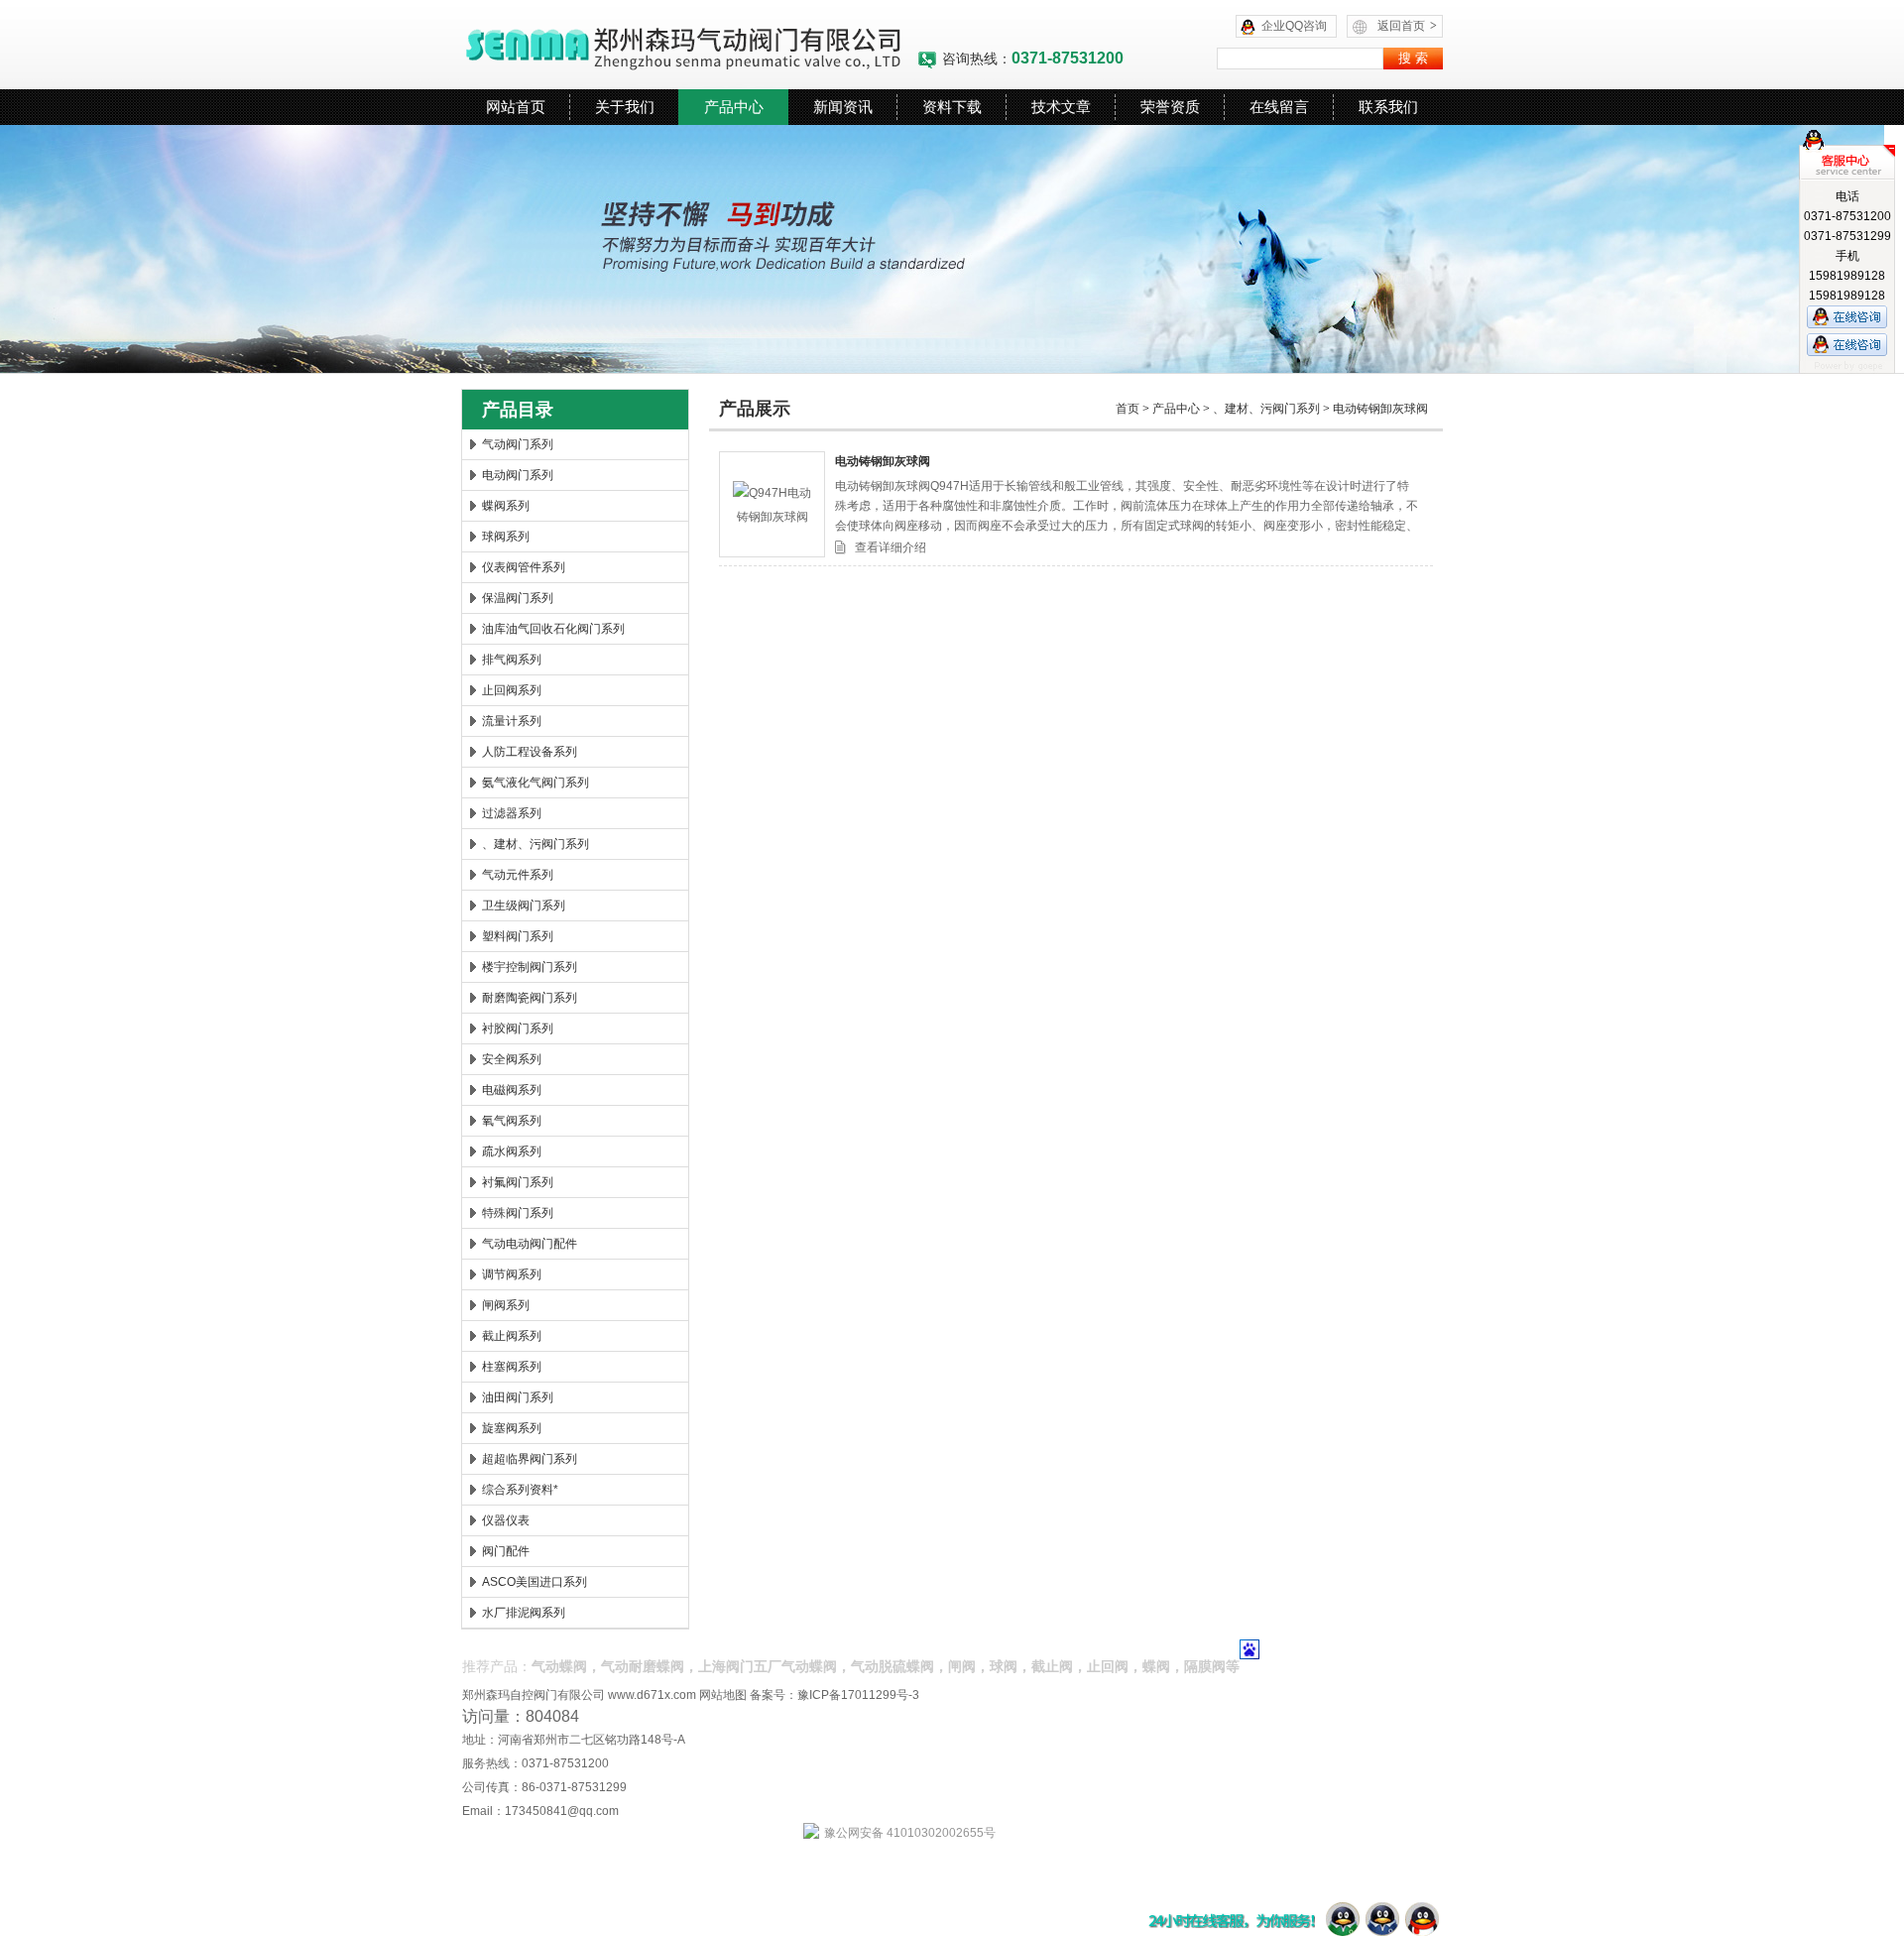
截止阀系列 (512, 1336)
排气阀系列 (512, 660)
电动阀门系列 (518, 475)
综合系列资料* (520, 1490)
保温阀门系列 (518, 598)
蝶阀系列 (506, 506)
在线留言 (1279, 107)
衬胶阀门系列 (518, 1028)
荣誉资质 (1170, 107)
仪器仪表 (506, 1520)
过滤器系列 (512, 813)
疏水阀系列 (512, 1151)
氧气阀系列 (512, 1121)
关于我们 (625, 107)
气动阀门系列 (518, 444)
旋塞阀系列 (512, 1428)
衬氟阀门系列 (518, 1182)
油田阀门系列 (518, 1397)
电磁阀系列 (512, 1090)
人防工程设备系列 (530, 752)
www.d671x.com (652, 1695)
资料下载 (952, 107)
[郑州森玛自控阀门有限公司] (689, 45)
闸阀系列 (506, 1305)
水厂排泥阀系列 (524, 1613)
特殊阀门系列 (518, 1213)
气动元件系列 (518, 875)
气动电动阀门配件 (530, 1244)
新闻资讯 (843, 107)
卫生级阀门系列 (524, 906)
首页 (1128, 409)
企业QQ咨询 (1294, 26)
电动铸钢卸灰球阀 (1380, 409)
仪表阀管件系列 (524, 567)
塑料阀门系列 (518, 936)
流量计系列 (512, 721)
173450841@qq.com (562, 1811)
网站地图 (723, 1695)
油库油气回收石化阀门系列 (553, 629)
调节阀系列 (512, 1274)
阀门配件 (506, 1551)
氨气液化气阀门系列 (535, 783)
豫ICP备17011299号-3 (858, 1695)
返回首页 (1407, 26)
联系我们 (1388, 107)
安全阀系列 (512, 1059)
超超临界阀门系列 (530, 1459)
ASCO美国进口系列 (535, 1582)
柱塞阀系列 (512, 1367)
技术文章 (1061, 107)
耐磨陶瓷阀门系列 (530, 998)
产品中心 (734, 107)
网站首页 (516, 107)
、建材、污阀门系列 (535, 844)
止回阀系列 (512, 690)
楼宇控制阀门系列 (530, 967)
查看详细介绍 (891, 547)
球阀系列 (506, 537)
